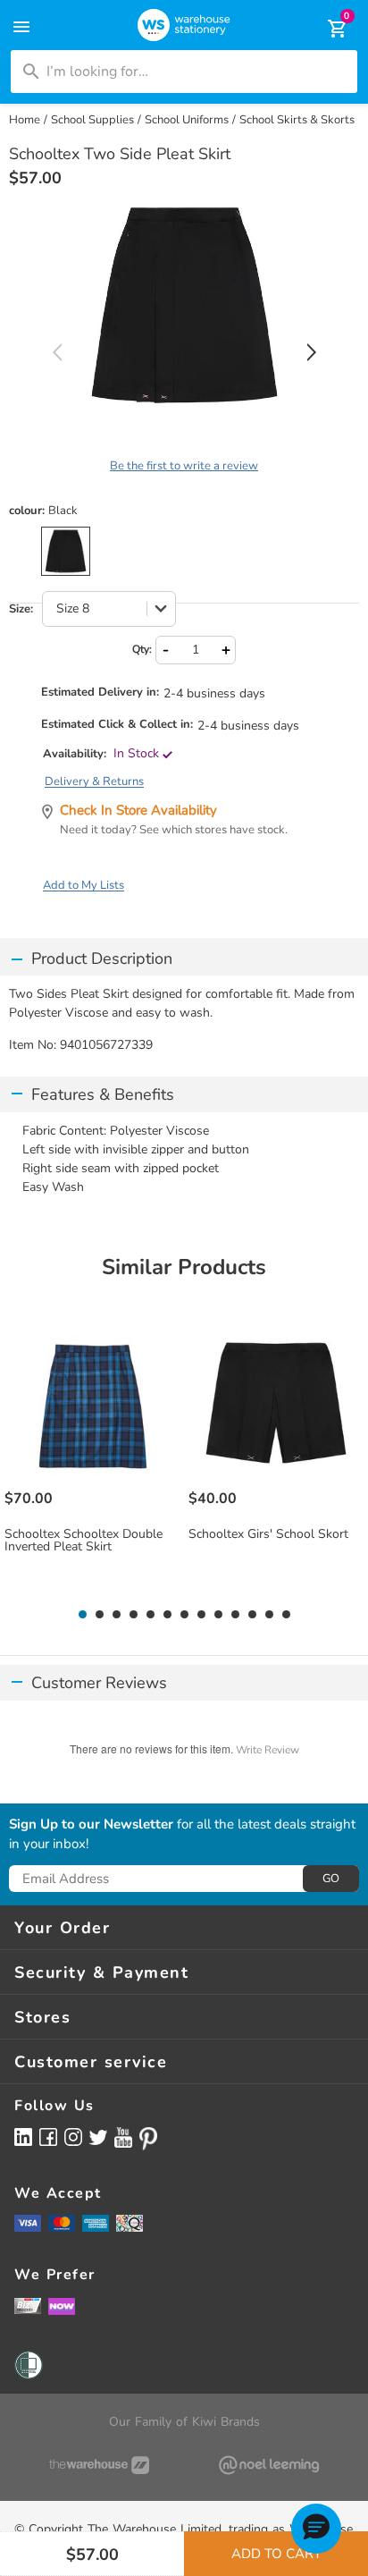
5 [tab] (150, 1615)
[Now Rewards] (62, 2306)
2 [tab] (99, 1615)
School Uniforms (187, 120)
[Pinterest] (148, 2139)
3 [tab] (116, 1615)
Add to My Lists (84, 885)
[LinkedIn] (23, 2137)
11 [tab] (252, 1615)
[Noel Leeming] (269, 2465)
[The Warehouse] (99, 2465)
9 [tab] (218, 1615)
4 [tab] (133, 1615)
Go (331, 1879)
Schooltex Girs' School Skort (268, 1534)
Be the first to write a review (184, 466)
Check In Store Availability (138, 810)
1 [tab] (82, 1615)
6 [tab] (167, 1615)
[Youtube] (123, 2137)
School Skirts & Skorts (297, 120)
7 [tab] (184, 1615)
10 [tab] (235, 1615)
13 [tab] (286, 1615)
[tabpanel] (92, 1458)
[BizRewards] (28, 2305)
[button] (316, 2529)
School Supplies (92, 120)
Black (66, 551)
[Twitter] (98, 2136)
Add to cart (276, 2554)
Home (25, 120)
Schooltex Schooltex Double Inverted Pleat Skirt (84, 1541)
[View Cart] (325, 29)
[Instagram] (73, 2137)
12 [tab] (269, 1615)
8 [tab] (201, 1615)
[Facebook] (48, 2137)
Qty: (142, 649)
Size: (21, 609)
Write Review (268, 1750)
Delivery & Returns (94, 781)
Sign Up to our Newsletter (91, 1825)
